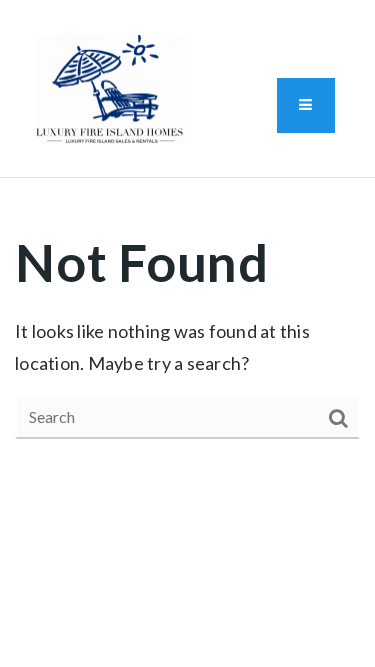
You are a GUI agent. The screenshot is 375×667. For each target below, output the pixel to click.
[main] (187, 333)
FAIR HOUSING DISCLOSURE (140, 20)
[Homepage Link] (111, 87)
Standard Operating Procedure (278, 20)
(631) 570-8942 (108, 163)
